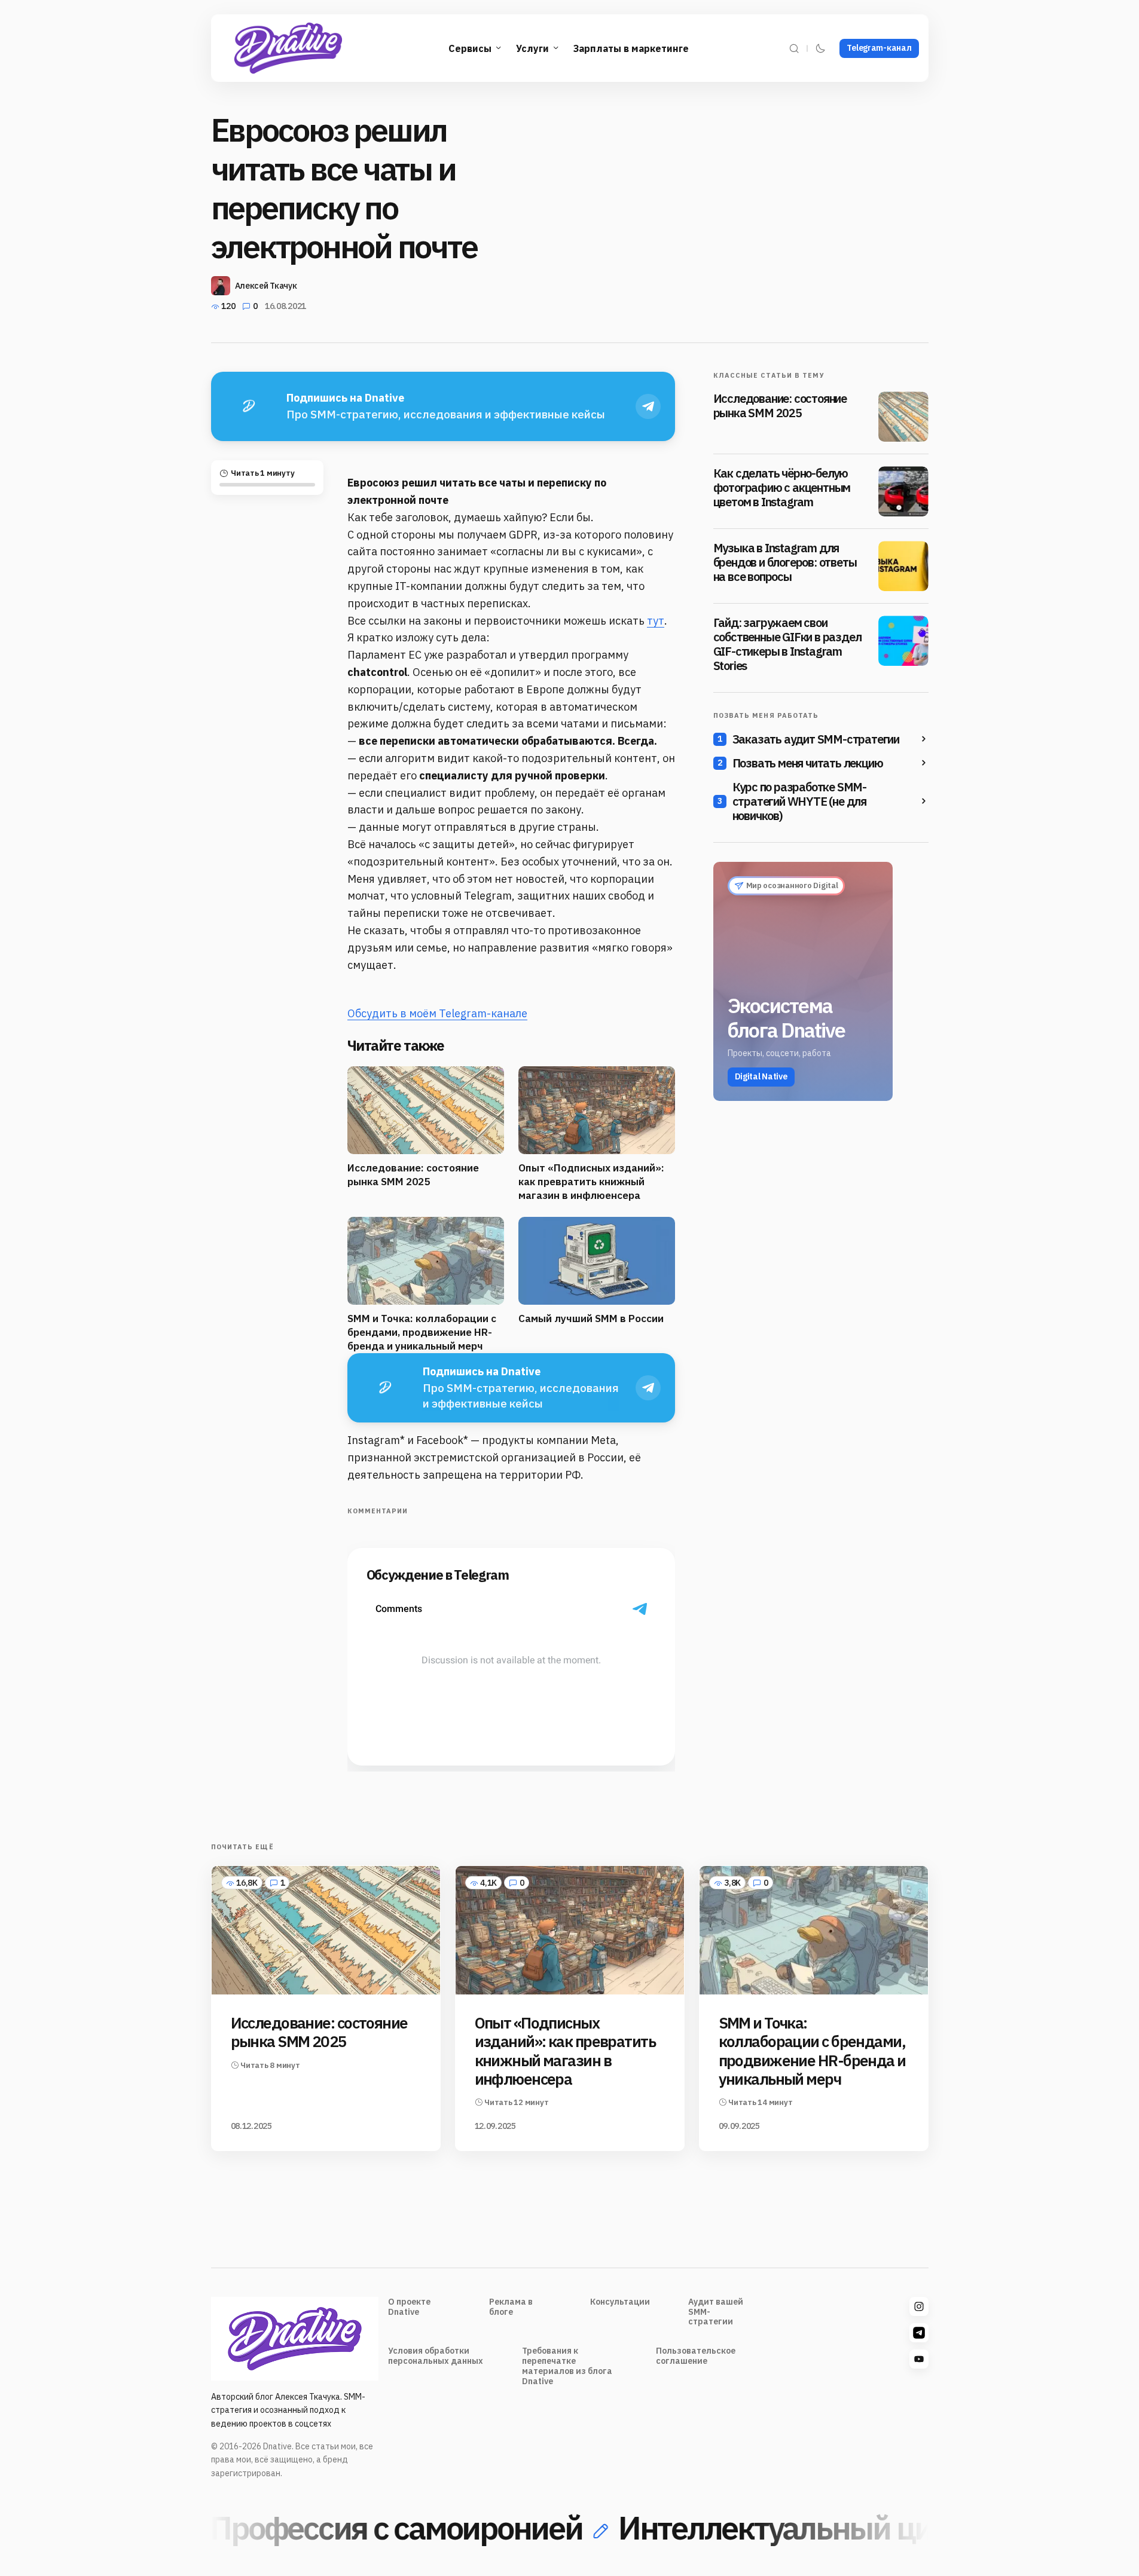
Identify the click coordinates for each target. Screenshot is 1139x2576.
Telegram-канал (879, 48)
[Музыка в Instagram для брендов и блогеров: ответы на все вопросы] (903, 566)
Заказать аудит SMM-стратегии (816, 739)
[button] (794, 48)
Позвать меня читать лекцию (808, 763)
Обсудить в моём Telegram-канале (437, 1013)
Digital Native (761, 1076)
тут (656, 621)
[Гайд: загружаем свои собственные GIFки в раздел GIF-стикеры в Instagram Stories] (903, 641)
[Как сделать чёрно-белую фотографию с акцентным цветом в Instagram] (903, 491)
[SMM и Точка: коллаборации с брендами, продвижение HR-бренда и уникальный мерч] (814, 1930)
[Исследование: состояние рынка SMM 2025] (903, 417)
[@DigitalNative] (919, 2359)
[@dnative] (919, 2333)
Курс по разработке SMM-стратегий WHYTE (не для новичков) (799, 801)
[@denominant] (919, 2306)
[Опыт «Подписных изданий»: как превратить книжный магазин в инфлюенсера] (570, 1930)
